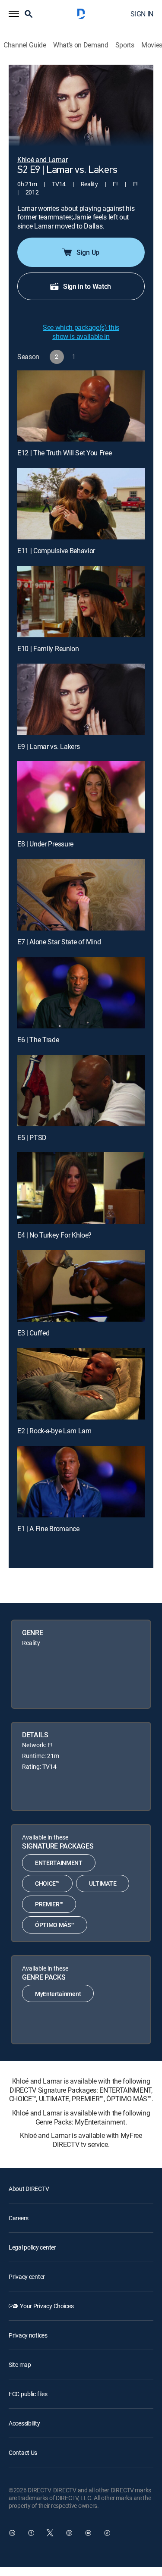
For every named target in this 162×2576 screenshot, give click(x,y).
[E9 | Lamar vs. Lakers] (81, 699)
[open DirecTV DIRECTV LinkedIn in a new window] (12, 2533)
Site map (20, 2364)
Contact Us (23, 2452)
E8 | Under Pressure (45, 844)
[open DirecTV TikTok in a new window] (107, 2533)
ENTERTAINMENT (59, 1863)
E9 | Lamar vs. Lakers (48, 746)
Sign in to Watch (87, 286)
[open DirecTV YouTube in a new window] (88, 2533)
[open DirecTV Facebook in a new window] (31, 2533)
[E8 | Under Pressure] (81, 797)
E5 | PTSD (32, 1138)
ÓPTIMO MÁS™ (55, 1925)
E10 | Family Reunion (48, 649)
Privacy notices (28, 2335)
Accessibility (24, 2423)
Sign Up (88, 252)
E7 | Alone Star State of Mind (59, 942)
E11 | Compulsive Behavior (56, 551)
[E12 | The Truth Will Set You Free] (81, 406)
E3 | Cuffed (33, 1333)
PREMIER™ (49, 1904)
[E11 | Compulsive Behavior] (81, 504)
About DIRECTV (29, 2189)
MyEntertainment (58, 1994)
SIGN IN (142, 14)
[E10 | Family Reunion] (81, 602)
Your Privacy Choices (47, 2306)
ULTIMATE (103, 1883)
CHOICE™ (47, 1883)
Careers (19, 2218)
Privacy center (27, 2277)
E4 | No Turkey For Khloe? (54, 1235)
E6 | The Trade (38, 1040)
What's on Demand (81, 45)
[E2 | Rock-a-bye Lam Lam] (81, 1384)
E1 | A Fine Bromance (48, 1529)
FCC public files (28, 2394)
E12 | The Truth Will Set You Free (64, 453)
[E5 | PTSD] (81, 1091)
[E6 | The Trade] (81, 993)
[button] (14, 14)
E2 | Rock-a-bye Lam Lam (54, 1431)
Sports (125, 45)
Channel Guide (25, 45)
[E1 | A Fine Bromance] (81, 1482)
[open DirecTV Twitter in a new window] (50, 2533)
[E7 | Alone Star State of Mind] (81, 895)
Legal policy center (32, 2247)
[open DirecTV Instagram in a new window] (69, 2533)
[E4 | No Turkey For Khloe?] (81, 1188)
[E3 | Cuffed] (81, 1286)
